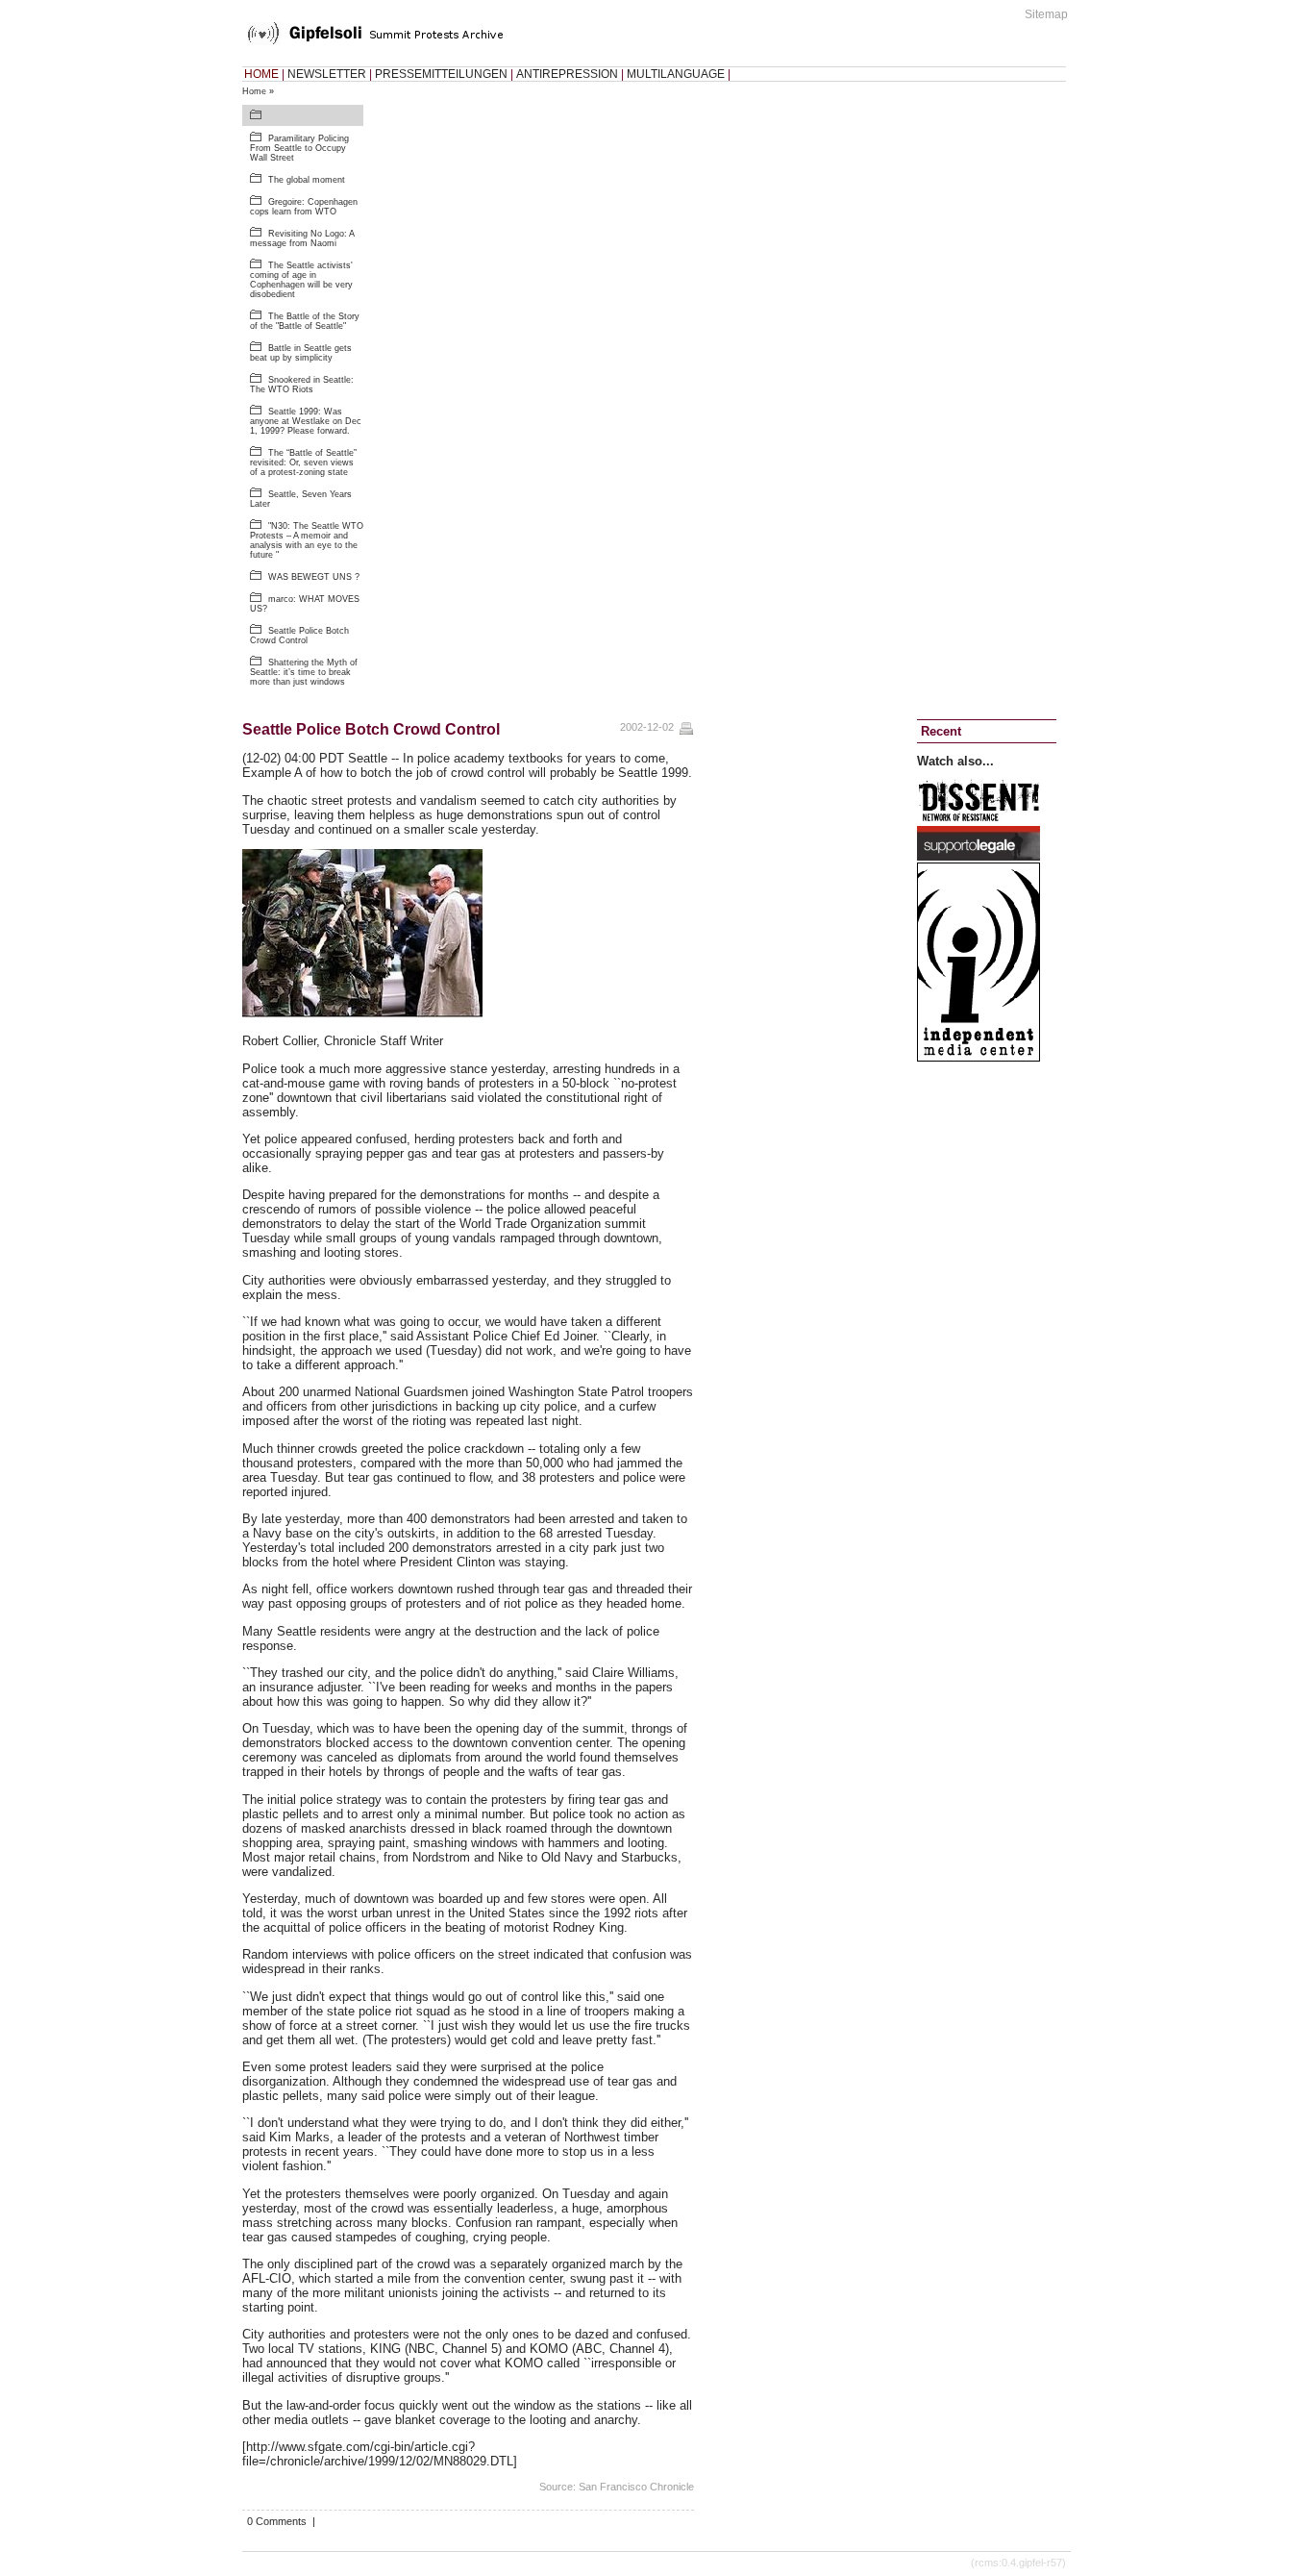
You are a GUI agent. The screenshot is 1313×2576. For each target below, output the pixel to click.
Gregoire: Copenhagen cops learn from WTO (304, 207)
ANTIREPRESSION (567, 74)
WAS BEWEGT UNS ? (314, 577)
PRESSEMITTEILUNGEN (441, 74)
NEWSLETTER (327, 74)
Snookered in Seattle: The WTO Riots (302, 385)
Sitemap (1046, 14)
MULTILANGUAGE (676, 74)
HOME (261, 74)
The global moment (307, 180)
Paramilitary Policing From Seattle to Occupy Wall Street (299, 148)
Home (254, 91)
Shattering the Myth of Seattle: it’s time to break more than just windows (304, 672)
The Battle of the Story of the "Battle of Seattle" (305, 321)
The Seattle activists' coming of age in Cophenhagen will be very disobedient (301, 280)
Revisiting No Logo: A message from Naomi (302, 238)
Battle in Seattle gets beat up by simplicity (301, 353)
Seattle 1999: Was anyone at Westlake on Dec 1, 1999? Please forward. (306, 421)
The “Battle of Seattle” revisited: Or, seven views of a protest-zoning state (303, 463)
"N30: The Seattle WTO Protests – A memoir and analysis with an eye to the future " (307, 540)
